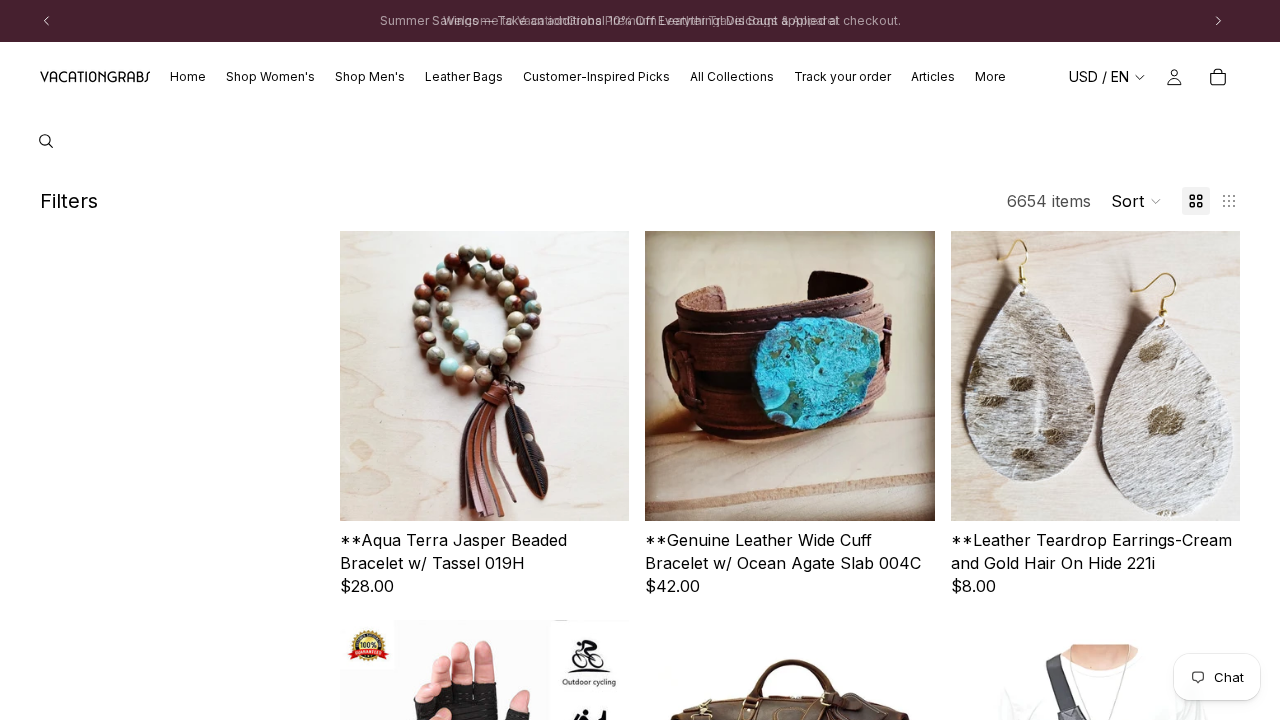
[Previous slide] (370, 376)
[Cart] (1218, 77)
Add (616, 490)
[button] (1136, 201)
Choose (1226, 490)
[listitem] (990, 77)
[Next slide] (599, 376)
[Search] (46, 141)
